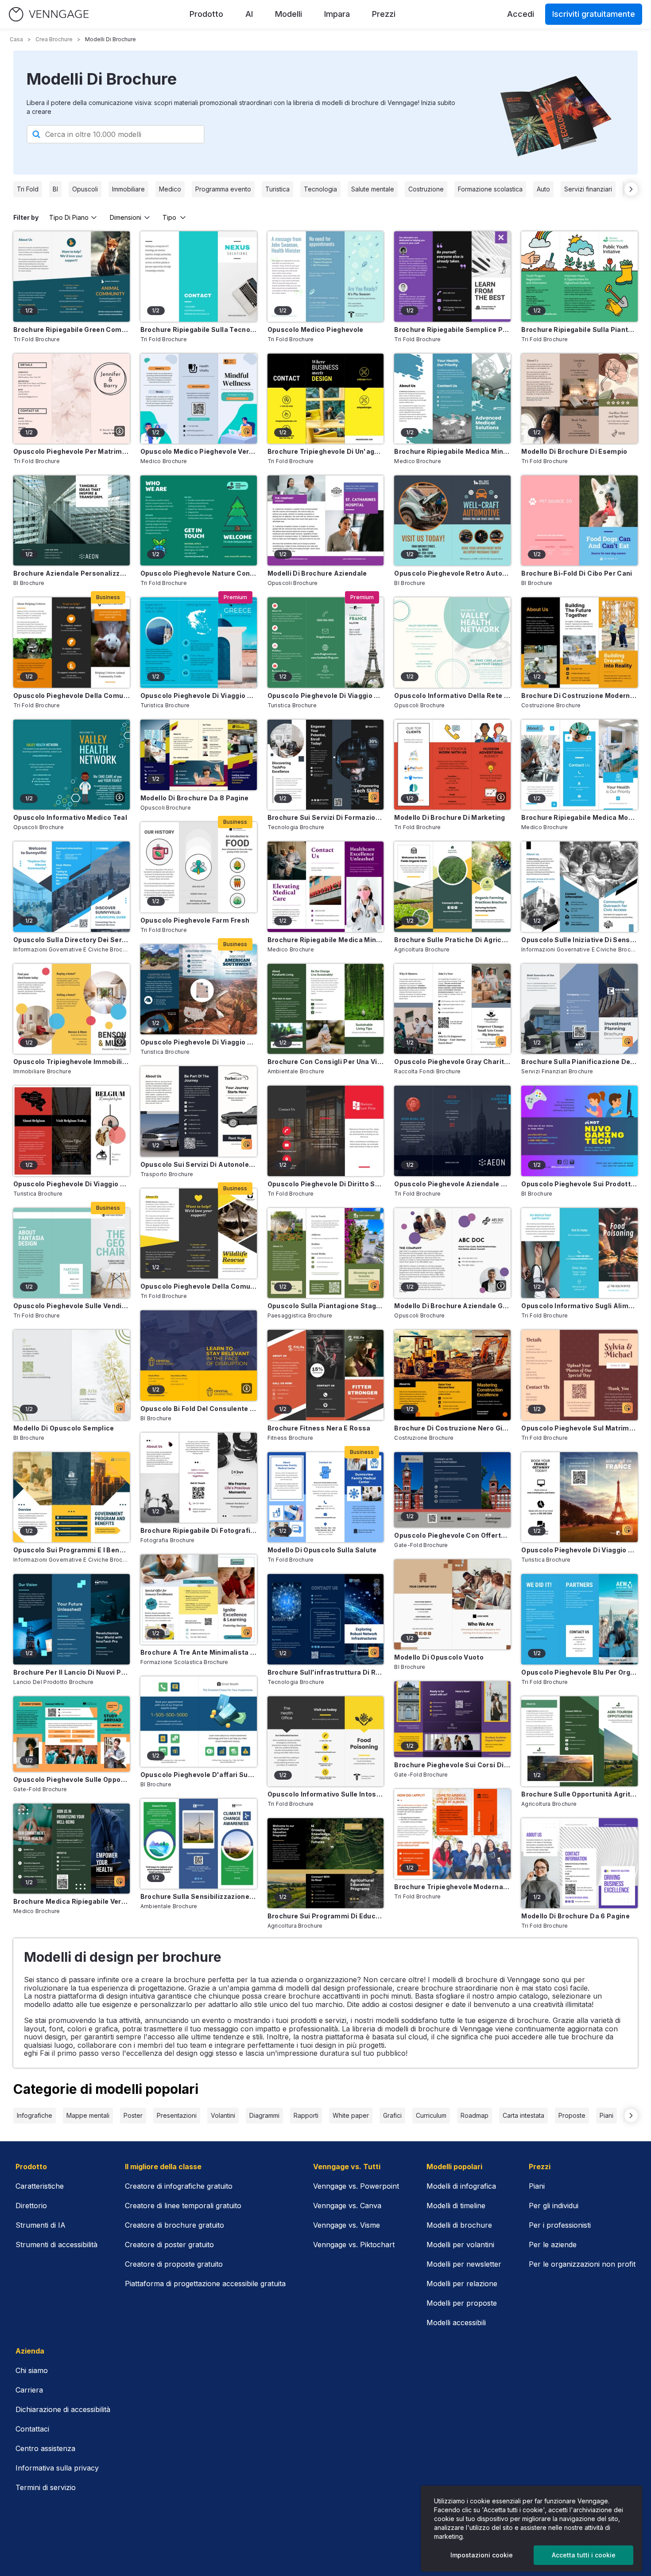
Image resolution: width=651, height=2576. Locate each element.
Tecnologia (320, 189)
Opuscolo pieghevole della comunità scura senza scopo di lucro (199, 1286)
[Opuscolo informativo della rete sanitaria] (452, 642)
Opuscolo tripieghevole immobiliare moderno (72, 1062)
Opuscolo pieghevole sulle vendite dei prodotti (72, 1306)
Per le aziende (553, 2245)
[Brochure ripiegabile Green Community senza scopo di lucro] (72, 276)
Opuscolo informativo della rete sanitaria (452, 696)
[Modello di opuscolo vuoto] (452, 1604)
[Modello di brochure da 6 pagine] (579, 1863)
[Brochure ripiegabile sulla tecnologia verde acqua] (199, 276)
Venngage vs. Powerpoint (356, 2186)
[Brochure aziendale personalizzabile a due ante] (72, 520)
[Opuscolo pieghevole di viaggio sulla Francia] (326, 642)
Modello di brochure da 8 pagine (195, 798)
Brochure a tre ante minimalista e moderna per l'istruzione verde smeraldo (199, 1652)
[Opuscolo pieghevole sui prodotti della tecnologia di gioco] (579, 1131)
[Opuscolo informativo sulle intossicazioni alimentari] (326, 1741)
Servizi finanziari (588, 189)
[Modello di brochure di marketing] (452, 765)
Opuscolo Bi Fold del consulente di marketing (199, 1409)
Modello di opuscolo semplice (64, 1428)
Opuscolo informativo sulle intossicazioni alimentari (326, 1794)
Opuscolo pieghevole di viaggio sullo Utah (199, 1042)
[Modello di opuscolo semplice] (72, 1375)
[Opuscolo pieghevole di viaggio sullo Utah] (199, 989)
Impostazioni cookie (482, 2555)
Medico (170, 189)
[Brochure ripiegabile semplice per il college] (452, 276)
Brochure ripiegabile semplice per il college (452, 329)
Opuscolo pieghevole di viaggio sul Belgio (72, 1184)
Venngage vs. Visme (347, 2225)
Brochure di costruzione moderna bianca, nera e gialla (579, 696)
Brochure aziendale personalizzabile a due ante (72, 573)
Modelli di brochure (459, 2225)
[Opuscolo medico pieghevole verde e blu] (199, 399)
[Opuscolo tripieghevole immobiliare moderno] (72, 1009)
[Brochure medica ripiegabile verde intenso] (72, 1849)
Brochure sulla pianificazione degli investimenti (579, 1062)
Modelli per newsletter (464, 2264)
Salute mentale (373, 189)
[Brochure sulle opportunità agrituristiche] (579, 1741)
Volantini (223, 2115)
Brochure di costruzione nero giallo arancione (452, 1428)
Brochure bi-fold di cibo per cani (577, 573)
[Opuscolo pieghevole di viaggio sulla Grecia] (199, 642)
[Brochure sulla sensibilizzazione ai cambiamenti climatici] (199, 1844)
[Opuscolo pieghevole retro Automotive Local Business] (452, 520)
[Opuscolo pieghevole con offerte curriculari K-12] (452, 1490)
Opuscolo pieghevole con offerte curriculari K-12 (452, 1535)
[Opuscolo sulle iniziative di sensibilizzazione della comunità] (579, 887)
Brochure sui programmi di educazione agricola (326, 1916)
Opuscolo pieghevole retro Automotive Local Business (452, 573)
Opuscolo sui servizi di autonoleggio (199, 1164)
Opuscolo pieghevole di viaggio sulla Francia (326, 696)
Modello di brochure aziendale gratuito (452, 1306)
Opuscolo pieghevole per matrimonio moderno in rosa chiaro (72, 451)
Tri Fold (28, 189)
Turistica (277, 189)
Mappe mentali (88, 2115)
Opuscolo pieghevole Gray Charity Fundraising (452, 1062)
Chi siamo (32, 2370)
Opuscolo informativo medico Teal (70, 817)
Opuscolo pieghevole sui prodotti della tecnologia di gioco (579, 1184)
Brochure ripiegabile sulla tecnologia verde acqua (199, 329)
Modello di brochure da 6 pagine (575, 1916)
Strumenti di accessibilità (56, 2245)
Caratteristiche (40, 2186)
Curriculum (431, 2115)
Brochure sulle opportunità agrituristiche (579, 1794)
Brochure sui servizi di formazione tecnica (326, 817)
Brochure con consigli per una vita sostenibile (326, 1062)
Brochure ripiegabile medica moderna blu (579, 817)
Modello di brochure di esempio (574, 451)
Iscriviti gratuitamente (594, 14)
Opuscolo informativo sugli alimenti (579, 1306)
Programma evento (223, 189)
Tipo (169, 217)
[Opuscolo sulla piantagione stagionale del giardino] (326, 1253)
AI (249, 14)
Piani (606, 2115)
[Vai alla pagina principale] (49, 14)
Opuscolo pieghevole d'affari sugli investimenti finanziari (199, 1775)
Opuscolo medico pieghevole (316, 329)
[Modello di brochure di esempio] (579, 399)
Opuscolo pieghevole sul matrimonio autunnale (579, 1428)
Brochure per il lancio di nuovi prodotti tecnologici (72, 1672)
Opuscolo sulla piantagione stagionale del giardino (326, 1306)
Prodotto (206, 14)
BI (55, 189)
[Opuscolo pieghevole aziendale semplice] (452, 1131)
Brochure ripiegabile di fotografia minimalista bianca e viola (199, 1530)
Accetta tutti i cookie (584, 2555)
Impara (337, 14)
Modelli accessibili (456, 2323)
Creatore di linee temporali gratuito (183, 2206)
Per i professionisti (560, 2225)
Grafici (392, 2115)
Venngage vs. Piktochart (354, 2245)
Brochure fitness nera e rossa (319, 1428)
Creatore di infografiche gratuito (179, 2186)
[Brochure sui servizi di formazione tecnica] (326, 765)
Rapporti (306, 2115)
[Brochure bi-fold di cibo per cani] (579, 520)
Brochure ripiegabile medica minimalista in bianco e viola (326, 940)
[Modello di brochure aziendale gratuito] (452, 1253)
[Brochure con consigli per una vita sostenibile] (326, 1009)
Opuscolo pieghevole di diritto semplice (326, 1184)
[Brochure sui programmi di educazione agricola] (326, 1863)
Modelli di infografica (461, 2186)
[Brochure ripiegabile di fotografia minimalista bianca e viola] (199, 1478)
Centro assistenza (45, 2448)
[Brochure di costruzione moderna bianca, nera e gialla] (579, 642)
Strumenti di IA (41, 2225)
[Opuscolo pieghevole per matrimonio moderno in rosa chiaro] (72, 399)
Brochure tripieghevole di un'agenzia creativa (326, 451)
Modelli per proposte (462, 2303)
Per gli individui (554, 2206)
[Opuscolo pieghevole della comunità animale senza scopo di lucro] (72, 642)
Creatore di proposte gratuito (174, 2264)
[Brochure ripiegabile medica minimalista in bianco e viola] (326, 887)
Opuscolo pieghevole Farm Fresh (195, 920)
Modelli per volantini (460, 2245)
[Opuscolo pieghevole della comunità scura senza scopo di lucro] (199, 1233)
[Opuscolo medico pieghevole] (326, 276)
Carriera (29, 2390)
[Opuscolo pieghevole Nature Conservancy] (199, 520)
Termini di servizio (46, 2487)
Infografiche (35, 2115)
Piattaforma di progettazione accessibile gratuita (205, 2284)
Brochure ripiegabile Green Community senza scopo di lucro (72, 329)
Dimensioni (126, 217)
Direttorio (31, 2206)
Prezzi (384, 14)
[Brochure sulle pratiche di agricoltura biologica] (452, 887)
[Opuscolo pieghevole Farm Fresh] (199, 867)
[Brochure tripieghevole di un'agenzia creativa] (326, 399)
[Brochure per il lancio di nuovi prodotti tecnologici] (72, 1619)
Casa (16, 39)
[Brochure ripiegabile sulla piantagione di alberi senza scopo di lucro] (579, 276)
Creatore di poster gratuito (169, 2245)
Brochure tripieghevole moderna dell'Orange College (452, 1887)
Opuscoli (85, 189)
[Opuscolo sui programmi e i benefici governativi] (72, 1497)
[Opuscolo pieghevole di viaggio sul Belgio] (72, 1131)
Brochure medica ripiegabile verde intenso (72, 1901)
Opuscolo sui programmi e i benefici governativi (72, 1550)
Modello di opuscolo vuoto (439, 1657)
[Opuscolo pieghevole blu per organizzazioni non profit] (579, 1619)
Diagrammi (264, 2115)
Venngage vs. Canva (347, 2206)
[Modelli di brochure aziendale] (326, 520)
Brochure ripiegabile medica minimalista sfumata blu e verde (452, 451)
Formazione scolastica (490, 189)
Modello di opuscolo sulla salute (322, 1550)
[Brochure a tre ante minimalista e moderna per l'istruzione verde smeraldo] (199, 1600)
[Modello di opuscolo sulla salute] (326, 1497)
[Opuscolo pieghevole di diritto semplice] (326, 1131)
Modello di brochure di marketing (449, 817)
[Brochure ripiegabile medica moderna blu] (579, 765)
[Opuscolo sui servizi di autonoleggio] (199, 1111)
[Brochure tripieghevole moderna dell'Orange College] (452, 1834)
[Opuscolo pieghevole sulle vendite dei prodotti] (72, 1253)
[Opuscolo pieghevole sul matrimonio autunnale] (579, 1375)
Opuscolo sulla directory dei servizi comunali (72, 940)
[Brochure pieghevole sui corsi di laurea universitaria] (452, 1719)
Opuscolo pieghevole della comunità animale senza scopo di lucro (72, 696)
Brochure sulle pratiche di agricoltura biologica (452, 940)
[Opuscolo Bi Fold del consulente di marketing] (199, 1355)
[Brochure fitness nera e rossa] (326, 1375)
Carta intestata (523, 2115)
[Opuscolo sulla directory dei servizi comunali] (72, 887)
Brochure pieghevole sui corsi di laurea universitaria (452, 1765)
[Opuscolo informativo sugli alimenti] (579, 1253)
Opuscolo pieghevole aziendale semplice (452, 1184)
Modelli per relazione (462, 2284)
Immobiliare (128, 189)
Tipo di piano (69, 217)
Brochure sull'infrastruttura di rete (326, 1672)
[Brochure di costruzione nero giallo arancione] (452, 1375)
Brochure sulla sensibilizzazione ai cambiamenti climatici (199, 1896)
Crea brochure (54, 39)
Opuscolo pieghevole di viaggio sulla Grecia (199, 696)
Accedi (521, 14)
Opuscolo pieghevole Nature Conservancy (199, 573)
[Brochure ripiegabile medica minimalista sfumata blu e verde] (452, 399)
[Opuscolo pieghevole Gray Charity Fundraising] (452, 1009)
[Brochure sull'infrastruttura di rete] (326, 1619)
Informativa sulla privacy (57, 2468)
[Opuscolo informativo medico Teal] (72, 765)
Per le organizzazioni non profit (582, 2264)
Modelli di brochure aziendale (317, 573)
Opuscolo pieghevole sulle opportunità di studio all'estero (72, 1779)
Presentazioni (177, 2115)
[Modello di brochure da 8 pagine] (199, 755)
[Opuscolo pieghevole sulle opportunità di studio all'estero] (72, 1734)
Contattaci (32, 2429)
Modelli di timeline (456, 2206)
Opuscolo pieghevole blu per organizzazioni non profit (579, 1672)
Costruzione (426, 189)
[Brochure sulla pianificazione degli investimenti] (579, 1009)
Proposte (572, 2115)
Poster (133, 2115)
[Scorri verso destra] (631, 189)
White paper (351, 2115)
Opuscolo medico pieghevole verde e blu (199, 451)
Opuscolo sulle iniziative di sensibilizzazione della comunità (579, 940)
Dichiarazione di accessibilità (63, 2409)
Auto (543, 189)
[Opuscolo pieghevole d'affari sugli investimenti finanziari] (199, 1721)
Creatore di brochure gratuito (174, 2225)
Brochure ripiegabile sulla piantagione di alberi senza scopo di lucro (579, 329)
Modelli (289, 14)
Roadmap (475, 2115)
